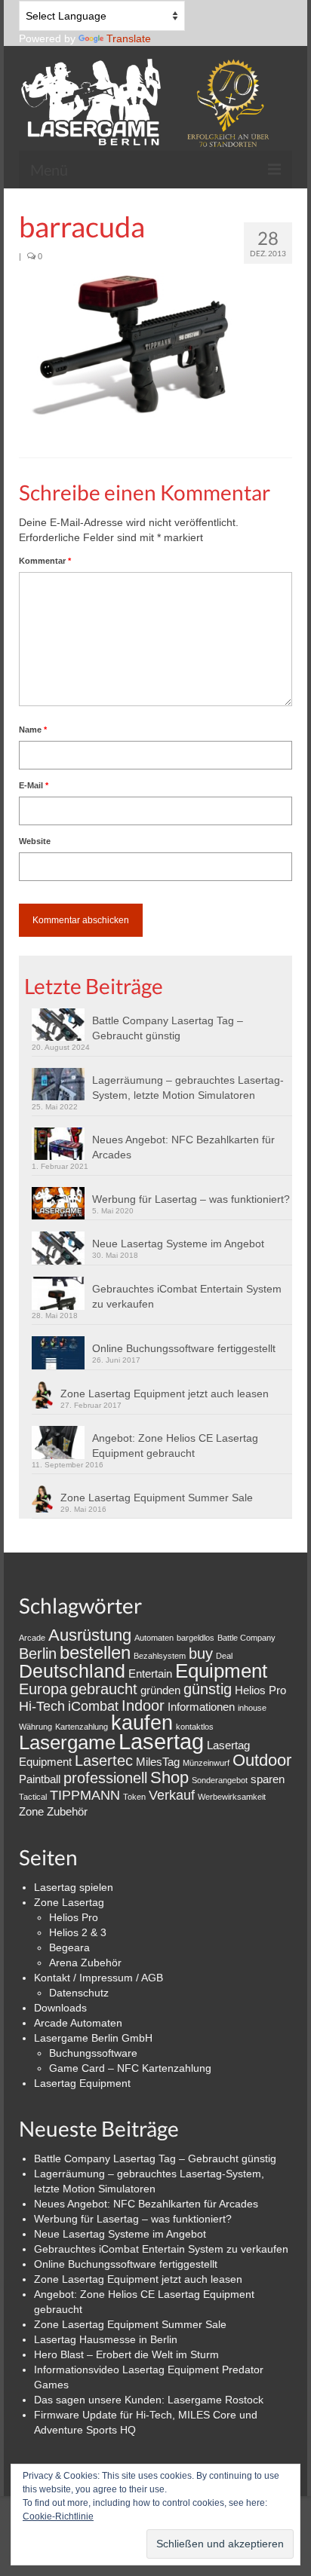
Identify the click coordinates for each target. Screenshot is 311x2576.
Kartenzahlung (82, 1727)
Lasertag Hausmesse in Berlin (106, 2339)
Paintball (40, 1779)
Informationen (201, 1707)
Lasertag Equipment (82, 2083)
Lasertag (161, 1741)
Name (33, 730)
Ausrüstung (90, 1635)
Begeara (69, 1947)
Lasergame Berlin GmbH (93, 2038)
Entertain (150, 1673)
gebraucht (104, 1689)
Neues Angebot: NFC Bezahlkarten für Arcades (183, 1147)
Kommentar (45, 561)
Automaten (154, 1638)
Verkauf (172, 1795)
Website (35, 841)
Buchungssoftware (93, 2053)
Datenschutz (79, 1993)
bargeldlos (196, 1638)
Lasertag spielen (74, 1887)
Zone (31, 1811)
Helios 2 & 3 (78, 1932)
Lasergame (67, 1742)
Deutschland (72, 1671)
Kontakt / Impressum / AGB (99, 1978)
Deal (224, 1656)
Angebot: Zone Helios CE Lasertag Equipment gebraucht (175, 1446)
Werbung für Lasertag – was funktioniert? (191, 1199)
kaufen (142, 1722)
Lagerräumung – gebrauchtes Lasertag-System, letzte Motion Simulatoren (188, 1088)
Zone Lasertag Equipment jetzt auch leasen (165, 1394)
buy (201, 1654)
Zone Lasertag (69, 1902)
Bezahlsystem (160, 1656)
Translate (129, 38)
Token (134, 1797)
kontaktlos (195, 1727)
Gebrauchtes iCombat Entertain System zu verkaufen (187, 1296)
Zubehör (67, 1811)
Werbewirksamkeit (232, 1797)
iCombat (93, 1706)
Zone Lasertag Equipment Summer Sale (157, 1498)
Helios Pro (260, 1690)
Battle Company (246, 1638)
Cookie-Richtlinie (58, 2516)
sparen (268, 1779)
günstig (208, 1689)
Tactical (33, 1797)
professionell (105, 1778)
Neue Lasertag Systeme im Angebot (178, 1244)
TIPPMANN (85, 1795)
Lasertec (104, 1761)
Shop (169, 1778)
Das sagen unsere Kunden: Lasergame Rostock (149, 2400)
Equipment (221, 1671)
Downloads (60, 2008)
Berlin (38, 1654)
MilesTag (158, 1762)
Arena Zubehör (85, 1963)
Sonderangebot (220, 1780)
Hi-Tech (42, 1706)
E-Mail (34, 785)
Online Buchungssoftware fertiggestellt (184, 1348)
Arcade (32, 1638)
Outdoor (262, 1760)
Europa (43, 1689)
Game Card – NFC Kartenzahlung (130, 2068)
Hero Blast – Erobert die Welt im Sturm (126, 2354)
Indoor (143, 1706)
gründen (160, 1690)
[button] (132, 345)
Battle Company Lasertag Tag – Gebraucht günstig (168, 1028)
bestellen (95, 1652)
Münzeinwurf (206, 1763)
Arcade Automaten (78, 2023)
